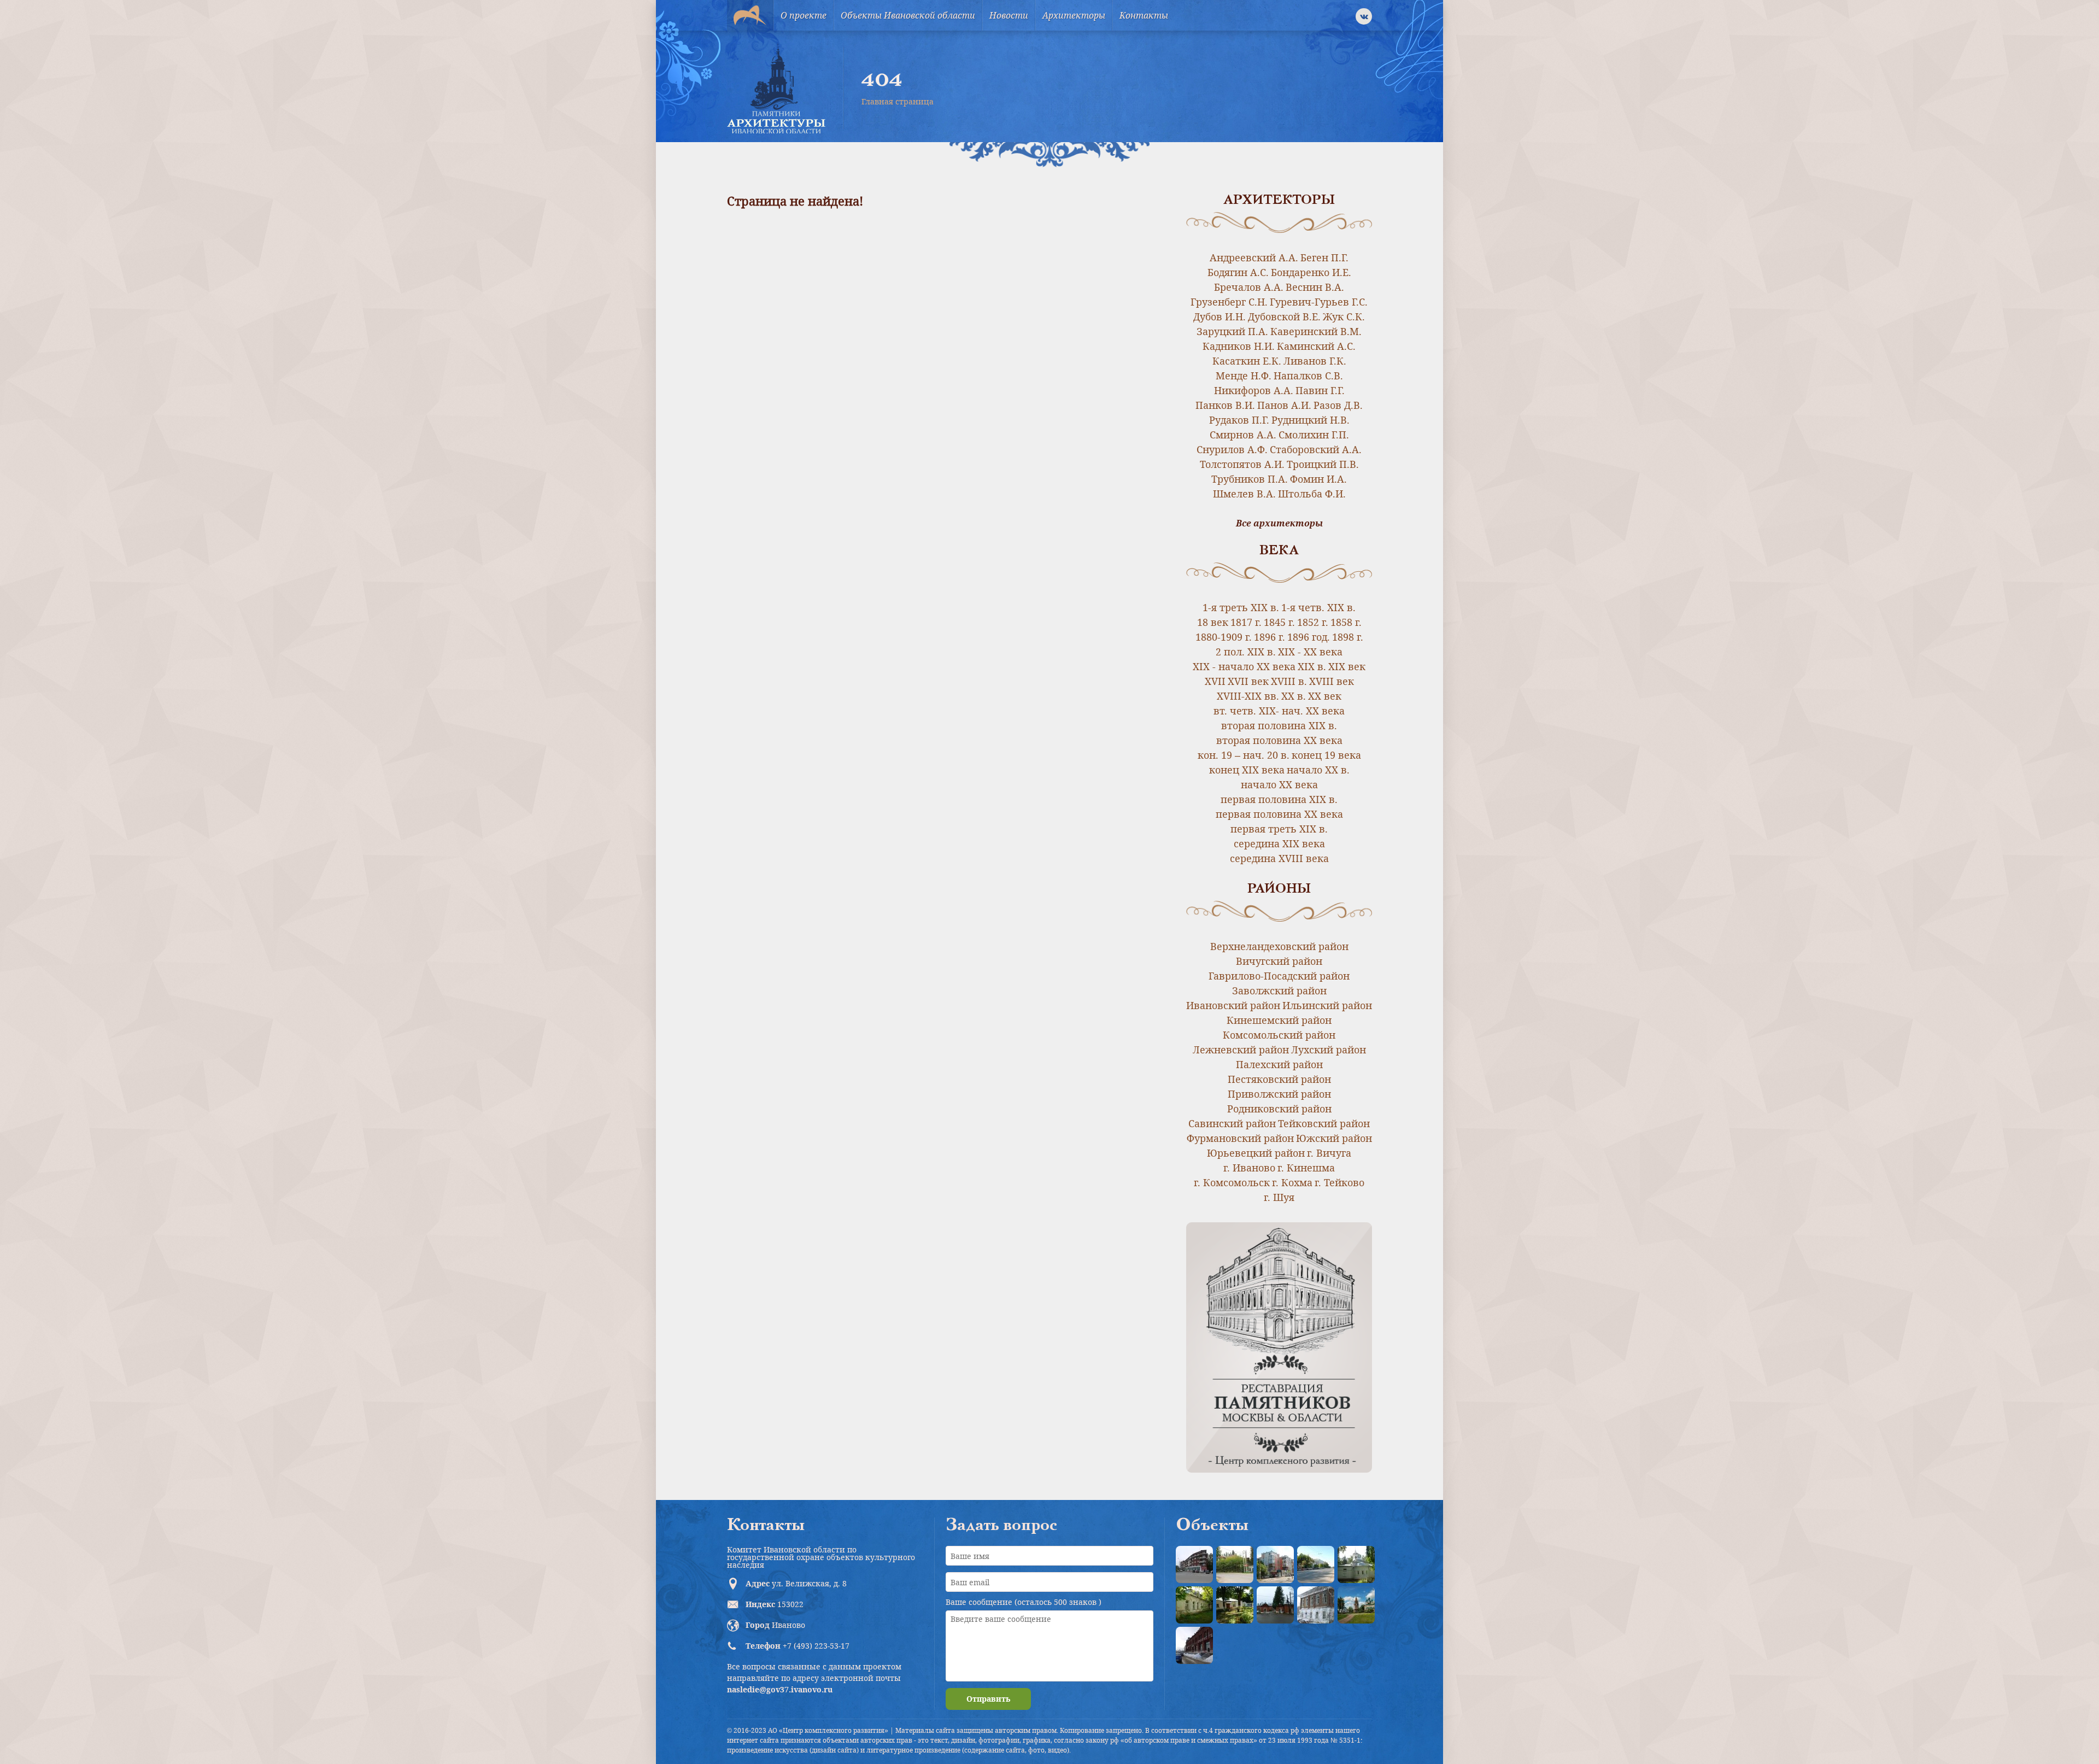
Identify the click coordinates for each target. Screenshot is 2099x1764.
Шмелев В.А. (1244, 494)
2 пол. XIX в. (1246, 652)
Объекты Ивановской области (908, 15)
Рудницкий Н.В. (1311, 420)
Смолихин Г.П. (1314, 435)
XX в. (1294, 696)
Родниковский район (1279, 1109)
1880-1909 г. (1224, 637)
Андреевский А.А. (1254, 257)
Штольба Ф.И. (1312, 494)
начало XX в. (1318, 770)
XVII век (1248, 681)
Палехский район (1279, 1064)
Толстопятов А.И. (1242, 464)
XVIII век (1332, 681)
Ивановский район (1233, 1005)
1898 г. (1348, 637)
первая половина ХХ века (1279, 814)
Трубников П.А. (1250, 479)
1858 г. (1346, 622)
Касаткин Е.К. (1247, 361)
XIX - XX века (1310, 652)
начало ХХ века (1279, 784)
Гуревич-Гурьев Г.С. (1319, 302)
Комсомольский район (1279, 1035)
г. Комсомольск (1232, 1182)
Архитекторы (1074, 15)
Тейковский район (1324, 1123)
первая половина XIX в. (1279, 799)
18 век (1213, 622)
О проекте (804, 15)
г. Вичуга (1329, 1153)
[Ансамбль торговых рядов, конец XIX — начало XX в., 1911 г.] (1194, 1645)
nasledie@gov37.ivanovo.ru (780, 1689)
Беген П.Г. (1324, 257)
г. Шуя (1279, 1197)
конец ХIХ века (1247, 770)
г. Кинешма (1306, 1168)
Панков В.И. (1225, 405)
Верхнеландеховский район (1279, 946)
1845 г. (1279, 622)
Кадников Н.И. (1239, 346)
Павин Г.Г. (1320, 390)
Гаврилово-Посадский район (1279, 976)
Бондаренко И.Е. (1311, 272)
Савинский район (1232, 1123)
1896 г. (1270, 637)
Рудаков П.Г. (1239, 420)
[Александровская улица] (1316, 1564)
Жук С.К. (1344, 317)
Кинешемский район (1279, 1020)
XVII (1215, 681)
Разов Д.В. (1338, 405)
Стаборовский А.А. (1316, 449)
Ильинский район (1327, 1005)
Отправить (988, 1699)
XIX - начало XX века (1244, 666)
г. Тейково (1339, 1182)
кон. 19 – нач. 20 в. (1244, 755)
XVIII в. (1289, 681)
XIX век (1347, 666)
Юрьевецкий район (1256, 1153)
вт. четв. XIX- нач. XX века (1279, 711)
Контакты (1144, 15)
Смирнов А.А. (1243, 435)
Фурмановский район (1240, 1138)
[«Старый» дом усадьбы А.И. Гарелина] (1235, 1564)
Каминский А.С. (1316, 346)
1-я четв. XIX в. (1318, 607)
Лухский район (1329, 1050)
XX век (1325, 696)
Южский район (1334, 1138)
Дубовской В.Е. (1284, 317)
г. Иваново (1249, 1168)
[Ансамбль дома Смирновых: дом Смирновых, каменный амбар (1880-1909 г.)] (1316, 1605)
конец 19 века (1326, 755)
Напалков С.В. (1308, 376)
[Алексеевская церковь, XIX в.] (1356, 1564)
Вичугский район (1279, 961)
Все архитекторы (1279, 523)
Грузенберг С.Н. (1229, 302)
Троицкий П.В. (1323, 464)
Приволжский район (1279, 1094)
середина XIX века (1279, 843)
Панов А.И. (1284, 405)
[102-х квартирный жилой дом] (1275, 1564)
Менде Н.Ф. (1244, 376)
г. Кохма (1292, 1182)
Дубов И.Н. (1219, 317)
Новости (1009, 15)
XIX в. (1312, 666)
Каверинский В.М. (1316, 331)
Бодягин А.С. (1238, 272)
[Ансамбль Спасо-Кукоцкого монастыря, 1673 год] (1356, 1605)
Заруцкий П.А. (1232, 331)
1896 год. (1309, 637)
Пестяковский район (1279, 1079)
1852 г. (1313, 622)
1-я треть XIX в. (1241, 607)
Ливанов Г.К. (1315, 361)
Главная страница (898, 101)
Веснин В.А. (1315, 287)
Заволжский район (1279, 991)
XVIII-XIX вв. (1248, 696)
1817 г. (1246, 622)
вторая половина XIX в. (1279, 725)
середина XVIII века (1279, 858)
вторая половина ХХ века (1279, 740)
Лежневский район (1241, 1050)
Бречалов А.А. (1249, 287)
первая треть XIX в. (1279, 829)
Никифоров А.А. (1254, 390)
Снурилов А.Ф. (1232, 449)
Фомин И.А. (1318, 479)
